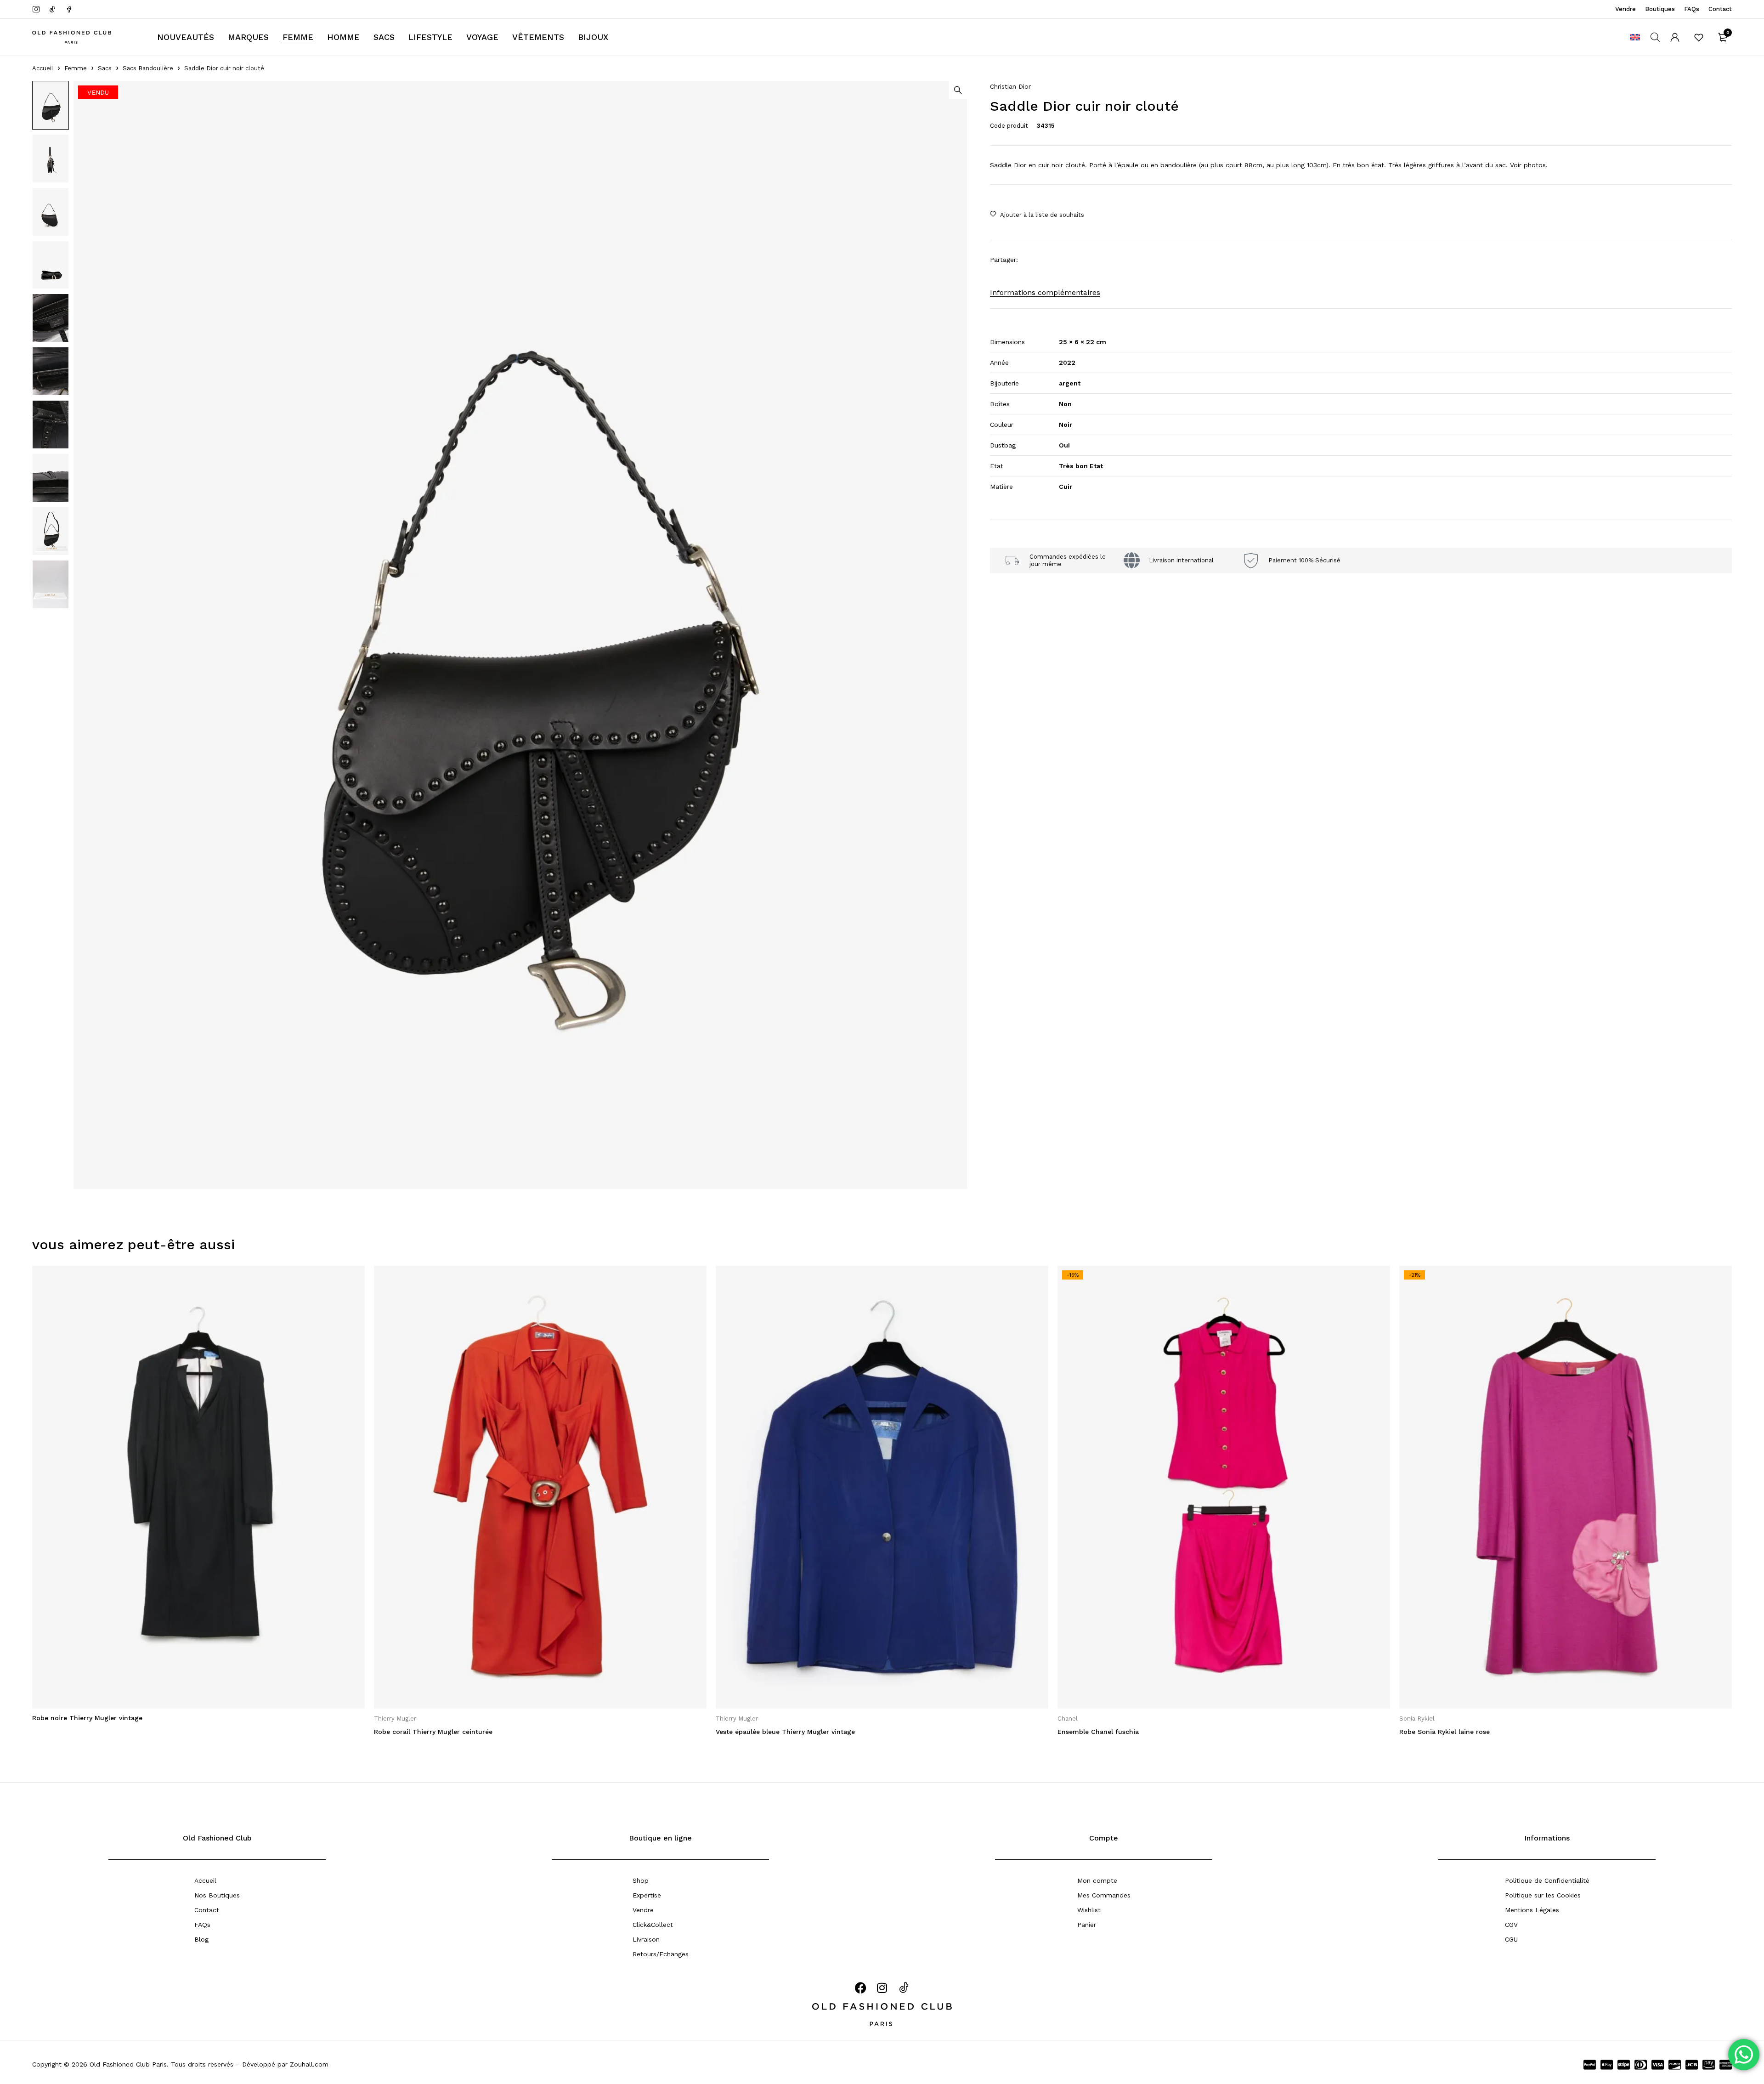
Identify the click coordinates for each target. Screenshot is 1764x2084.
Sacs (105, 68)
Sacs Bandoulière (148, 68)
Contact (1720, 9)
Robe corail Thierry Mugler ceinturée (433, 1732)
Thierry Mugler (395, 1719)
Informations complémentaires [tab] (1045, 292)
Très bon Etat (1081, 466)
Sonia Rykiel (1417, 1719)
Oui (1064, 445)
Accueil (43, 68)
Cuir (1066, 487)
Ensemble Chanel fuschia (1098, 1732)
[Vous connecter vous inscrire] (1675, 37)
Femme (76, 68)
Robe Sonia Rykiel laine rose (1445, 1732)
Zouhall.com (309, 2064)
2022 (1067, 362)
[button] (958, 90)
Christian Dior (1010, 86)
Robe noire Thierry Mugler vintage (87, 1718)
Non (1065, 404)
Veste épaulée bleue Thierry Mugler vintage (785, 1732)
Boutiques (1660, 9)
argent (1070, 383)
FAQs (1692, 9)
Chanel (1068, 1719)
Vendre (1625, 9)
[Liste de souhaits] (1699, 37)
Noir (1066, 425)
